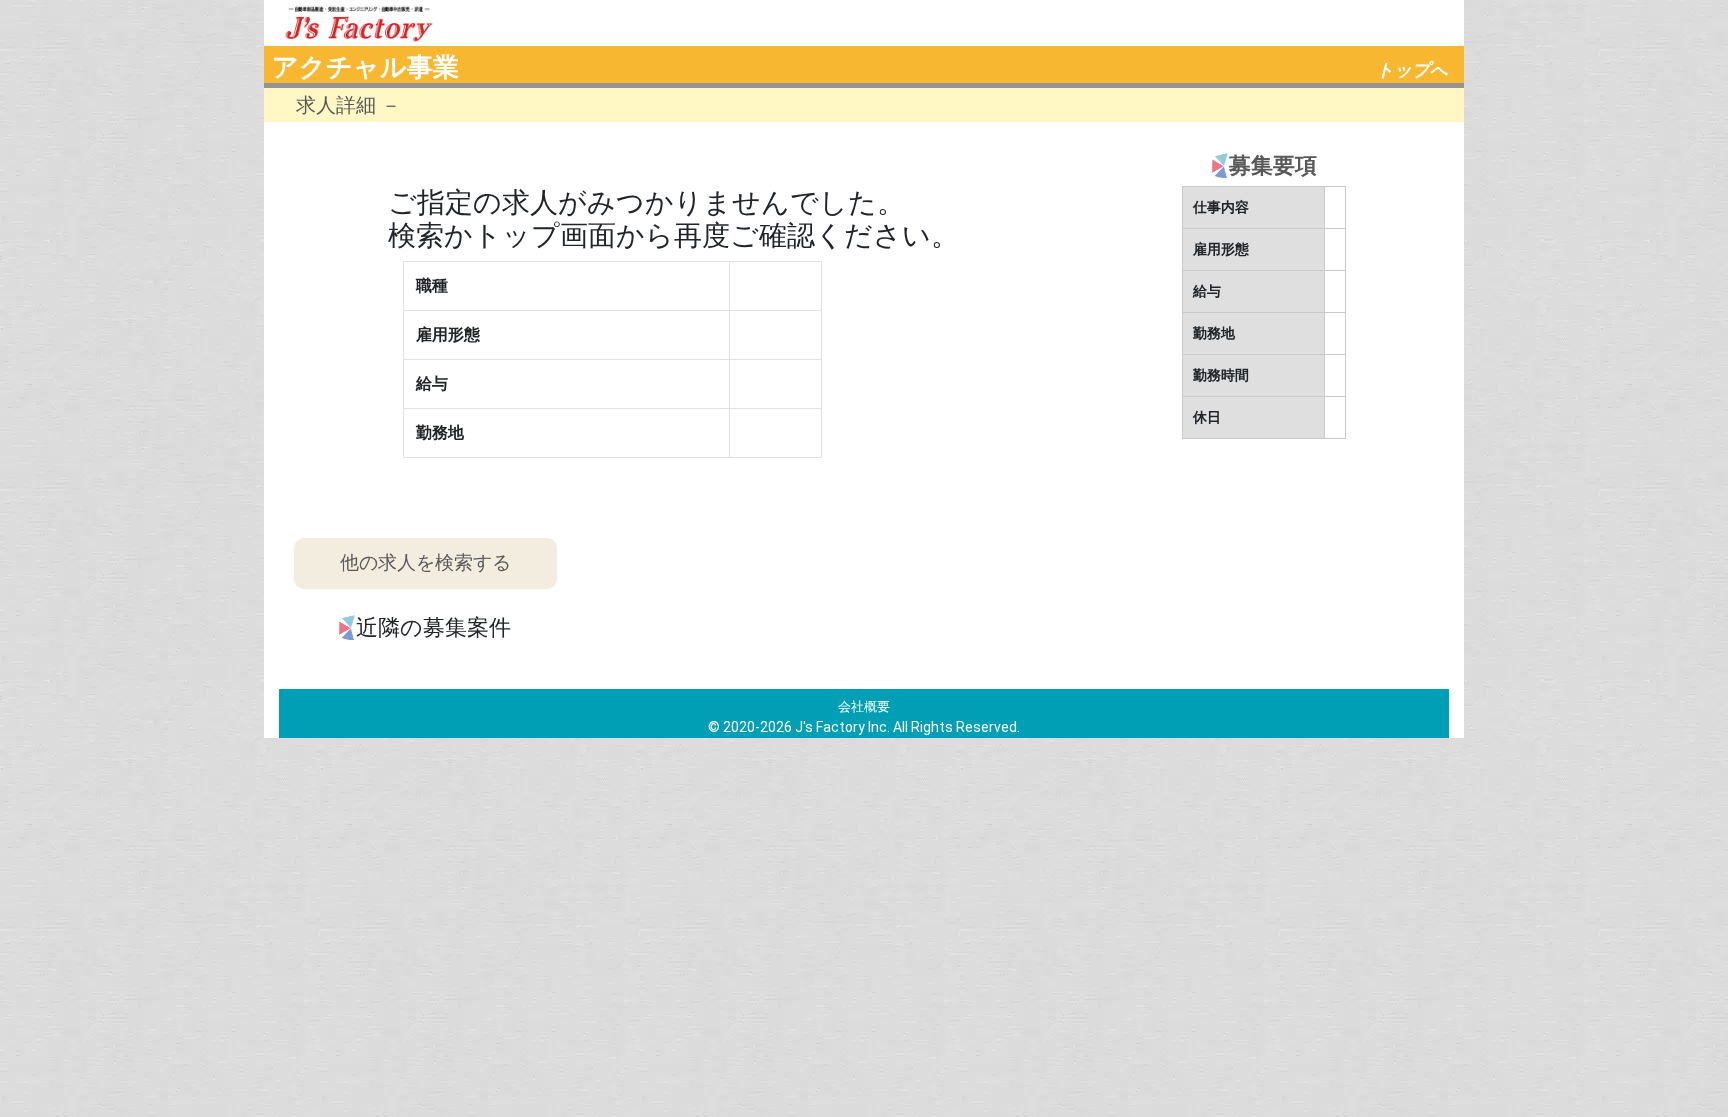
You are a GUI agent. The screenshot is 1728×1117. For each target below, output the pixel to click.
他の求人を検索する (425, 562)
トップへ (1412, 70)
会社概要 (864, 706)
